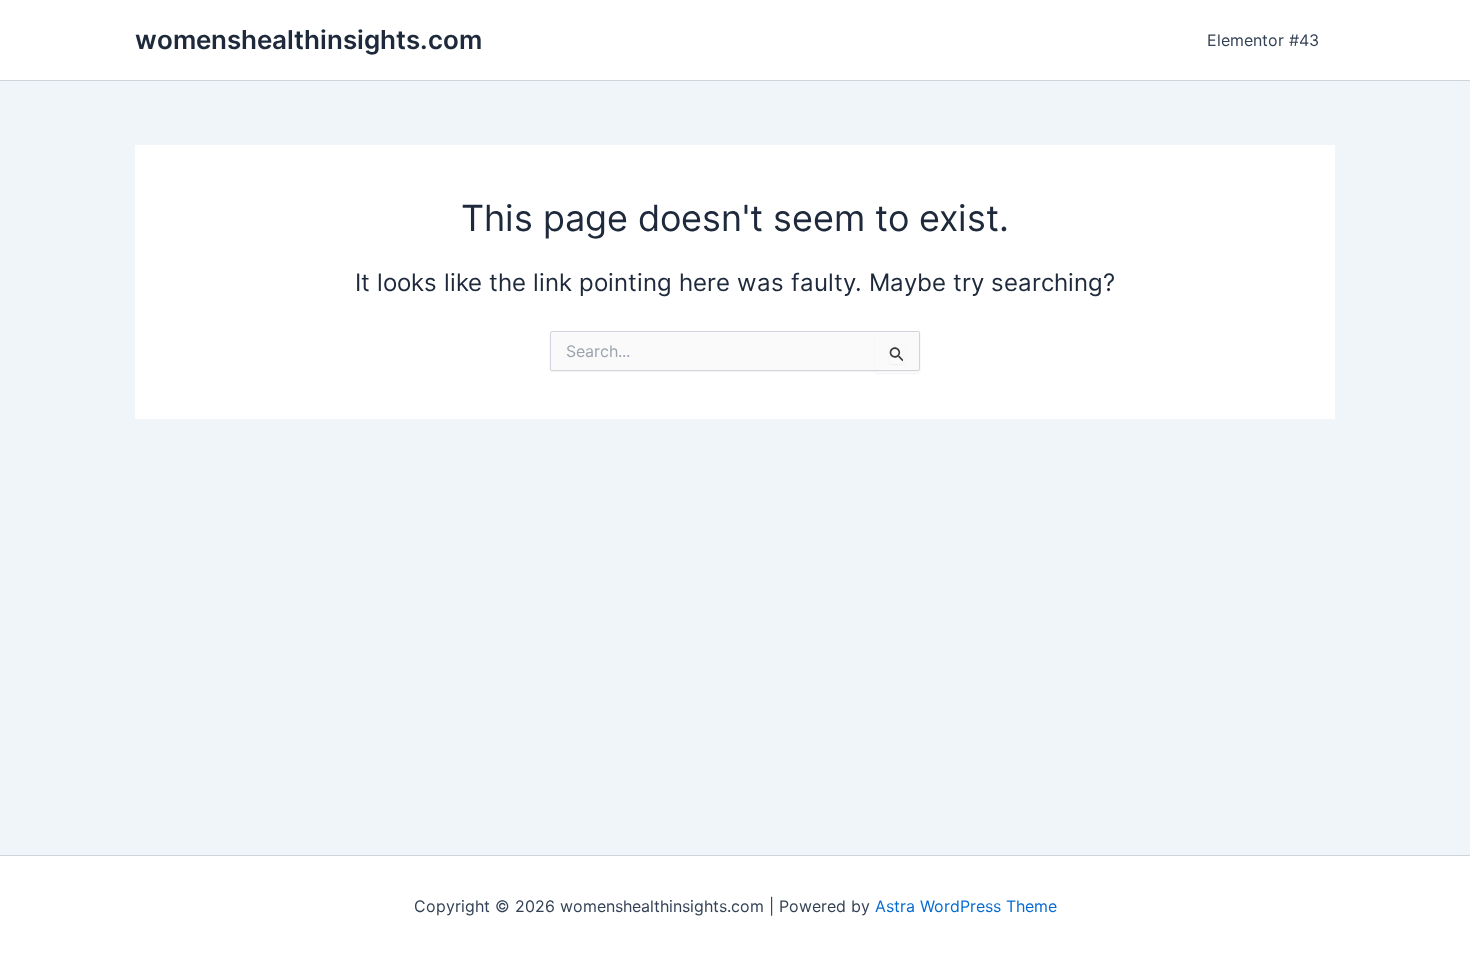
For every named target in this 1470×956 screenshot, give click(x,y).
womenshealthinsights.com (308, 39)
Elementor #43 (1263, 40)
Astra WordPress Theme (966, 906)
